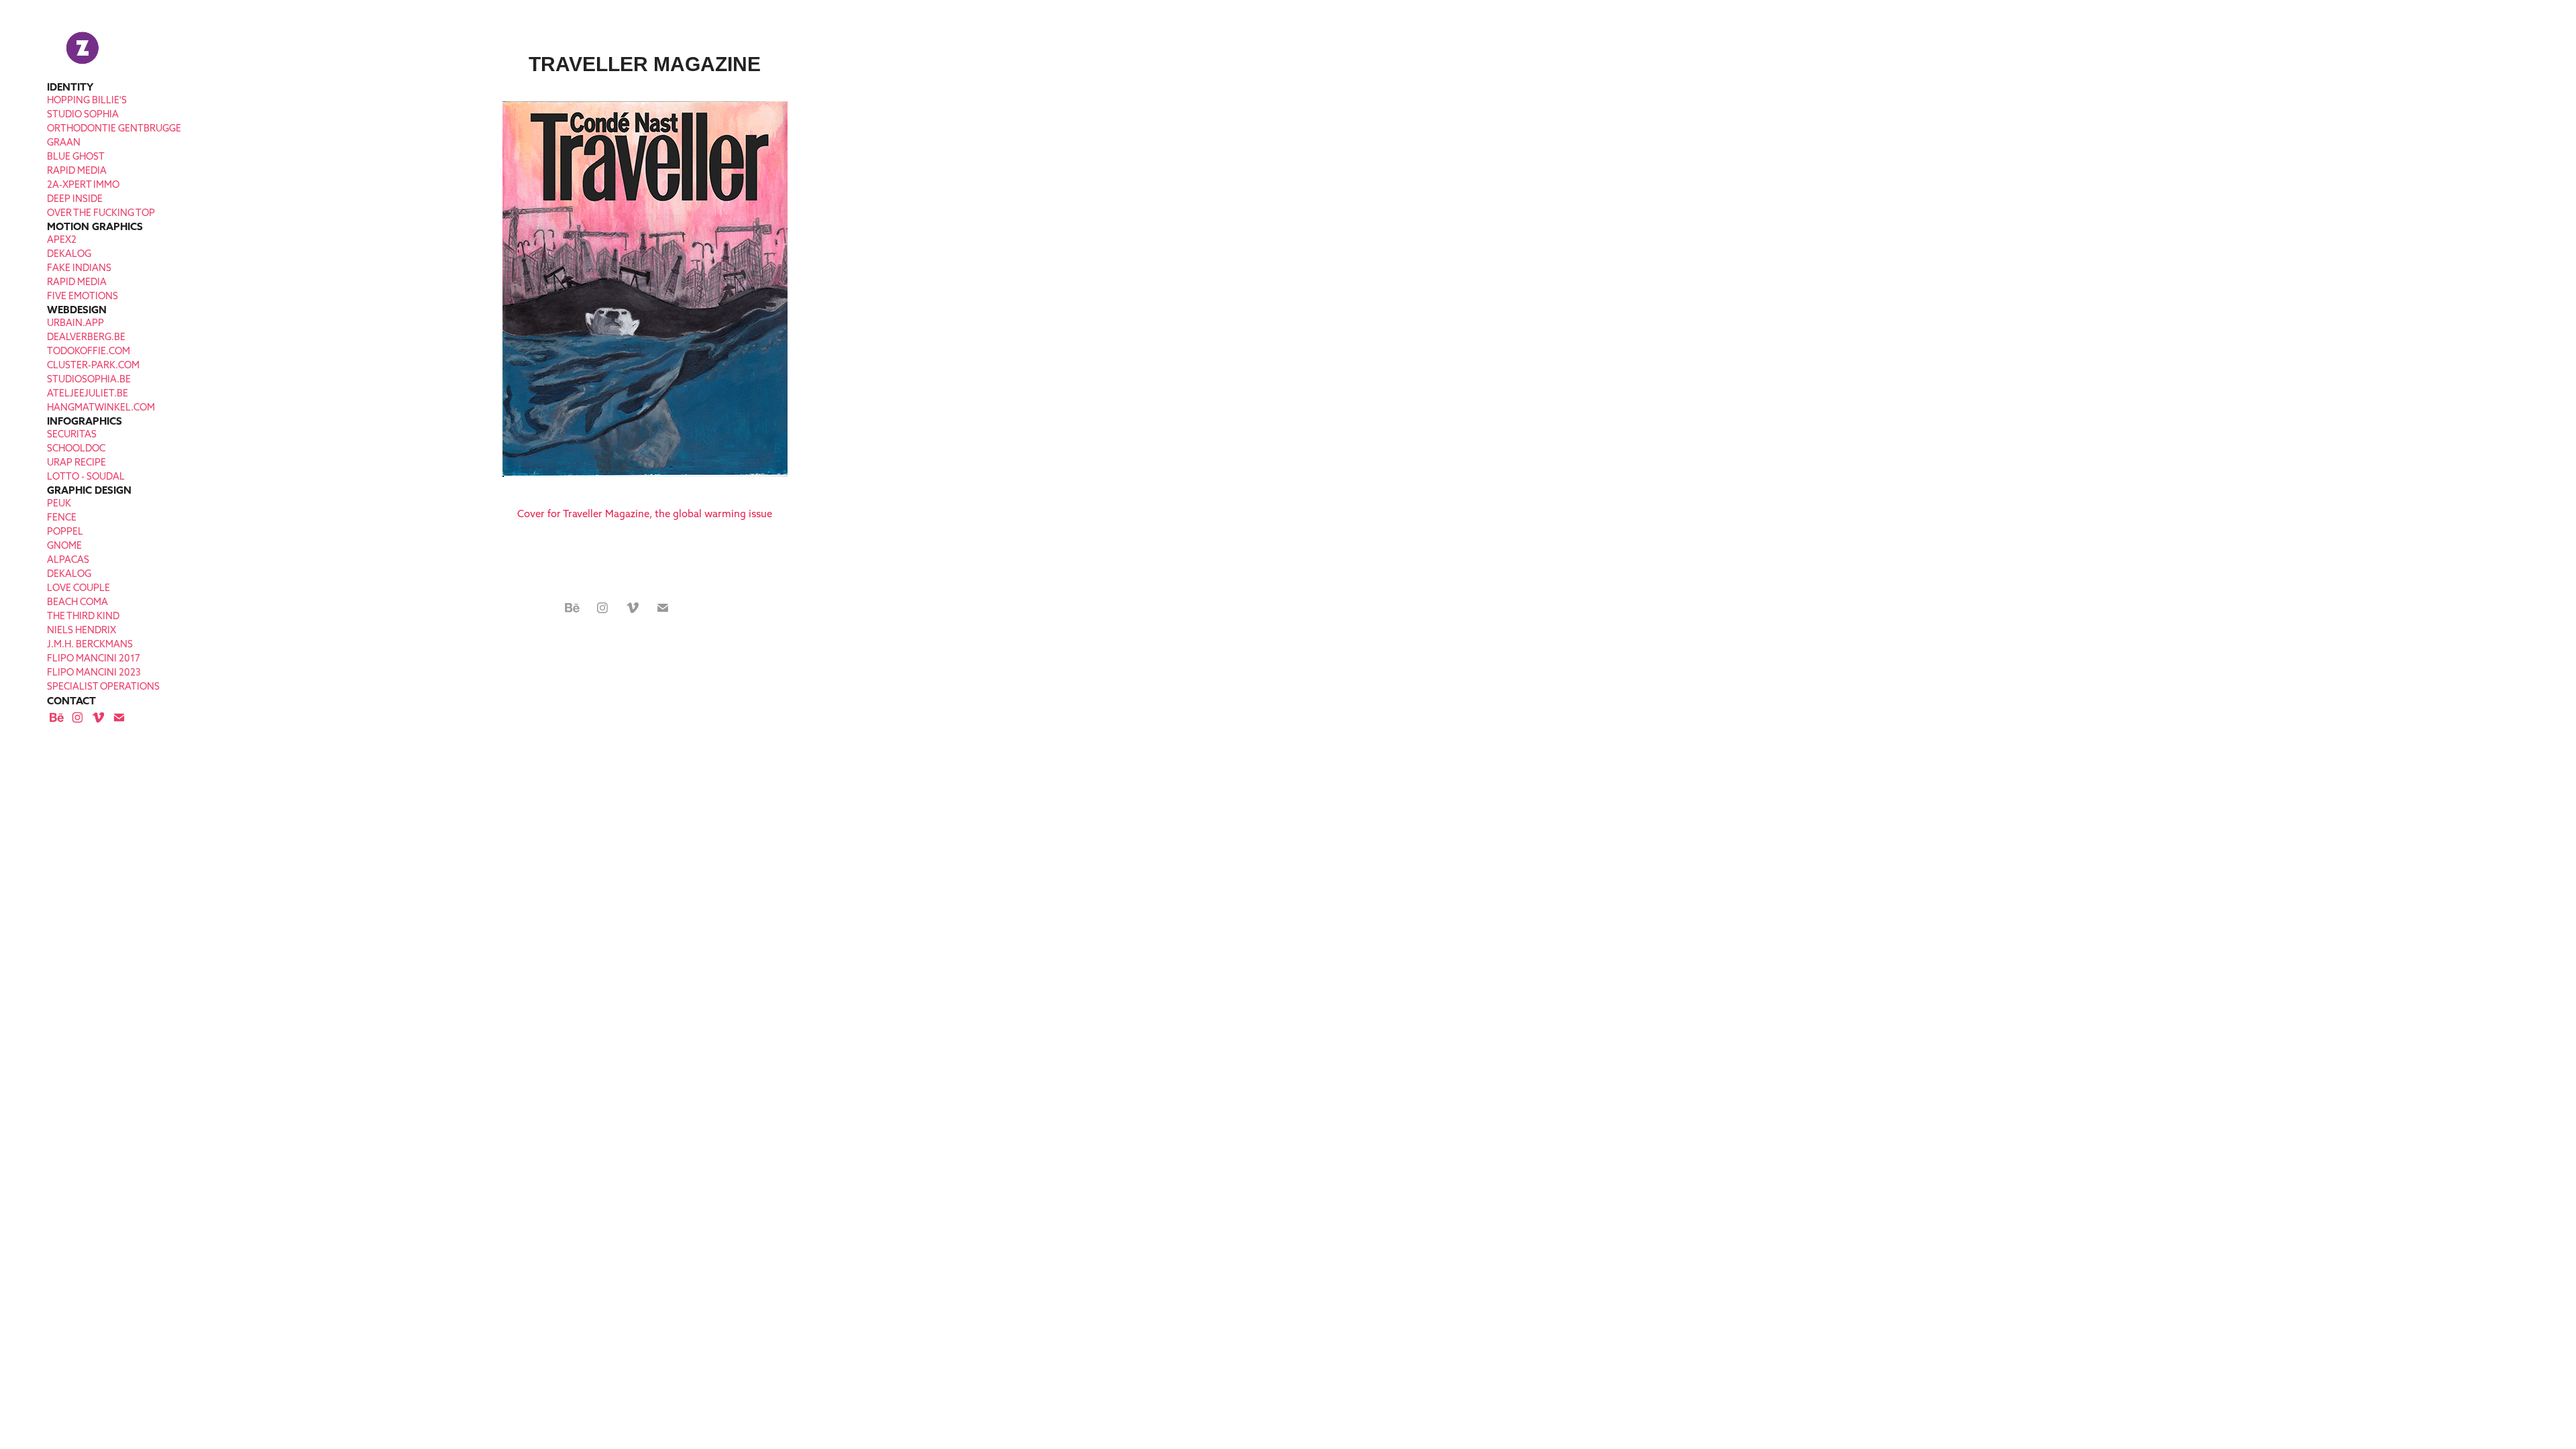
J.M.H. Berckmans (90, 644)
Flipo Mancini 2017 (94, 658)
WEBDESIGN (77, 310)
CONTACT (71, 701)
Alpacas (68, 559)
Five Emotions (83, 296)
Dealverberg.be (86, 337)
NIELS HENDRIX (82, 630)
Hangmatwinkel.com (101, 407)
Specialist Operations (103, 686)
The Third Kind (83, 616)
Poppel (65, 531)
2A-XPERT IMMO (83, 184)
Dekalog (69, 254)
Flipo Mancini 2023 (94, 672)
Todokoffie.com (89, 351)
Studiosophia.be (89, 379)
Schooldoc (76, 448)
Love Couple (78, 588)
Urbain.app (75, 323)
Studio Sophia (83, 114)
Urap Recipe (76, 462)
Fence (62, 517)
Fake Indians (79, 268)
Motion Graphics (95, 226)
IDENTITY (70, 87)
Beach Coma (77, 602)
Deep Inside (75, 199)
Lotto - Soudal (86, 476)
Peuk (59, 503)
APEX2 (62, 239)
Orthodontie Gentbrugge (114, 128)
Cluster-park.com (93, 365)
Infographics (85, 421)
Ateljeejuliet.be (88, 393)
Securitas (72, 434)
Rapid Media (77, 170)
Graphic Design (89, 490)
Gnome (64, 545)
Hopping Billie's (87, 100)
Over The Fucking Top (101, 213)
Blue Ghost (76, 156)
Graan (64, 142)
